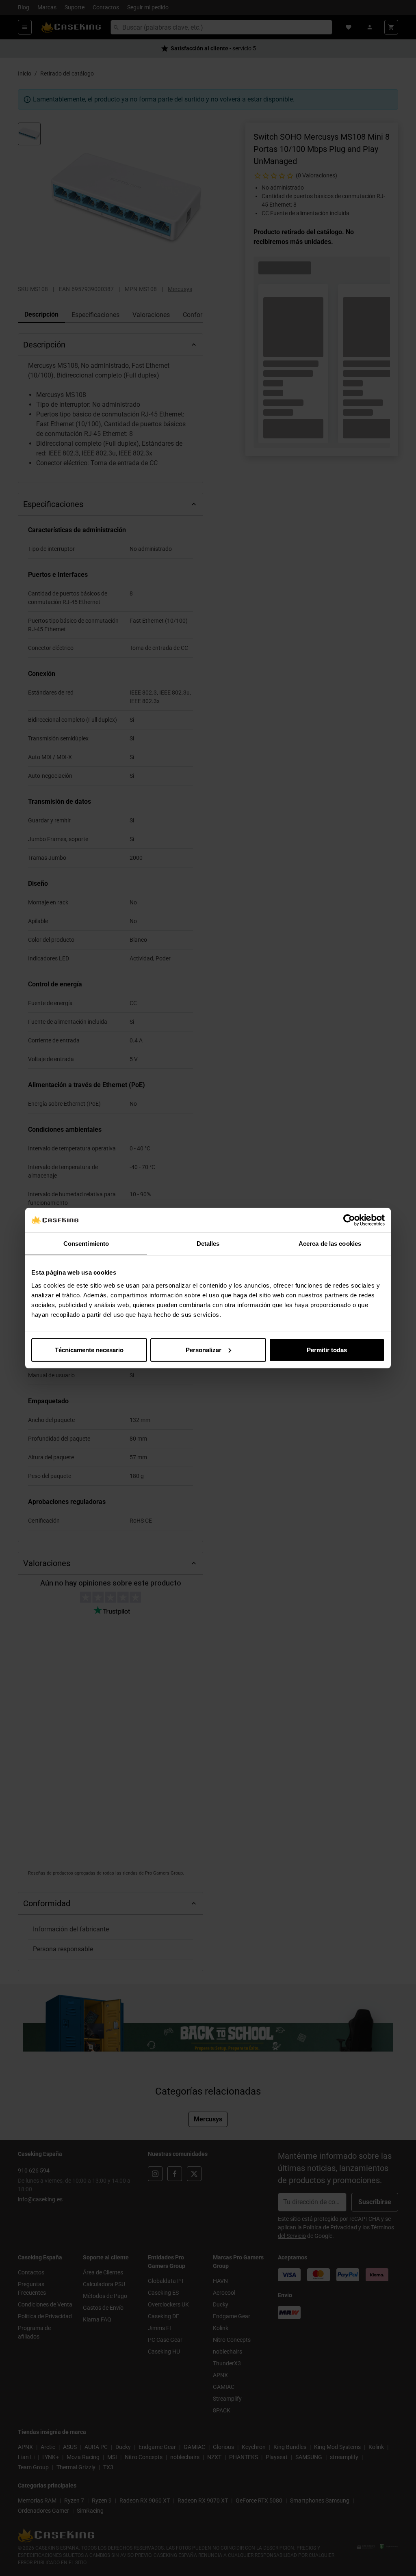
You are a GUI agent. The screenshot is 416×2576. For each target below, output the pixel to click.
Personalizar (204, 1349)
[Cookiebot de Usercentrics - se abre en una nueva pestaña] (349, 1220)
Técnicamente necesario (89, 1349)
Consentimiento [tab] (86, 1244)
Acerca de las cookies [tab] (330, 1244)
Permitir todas (327, 1349)
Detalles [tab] (208, 1244)
